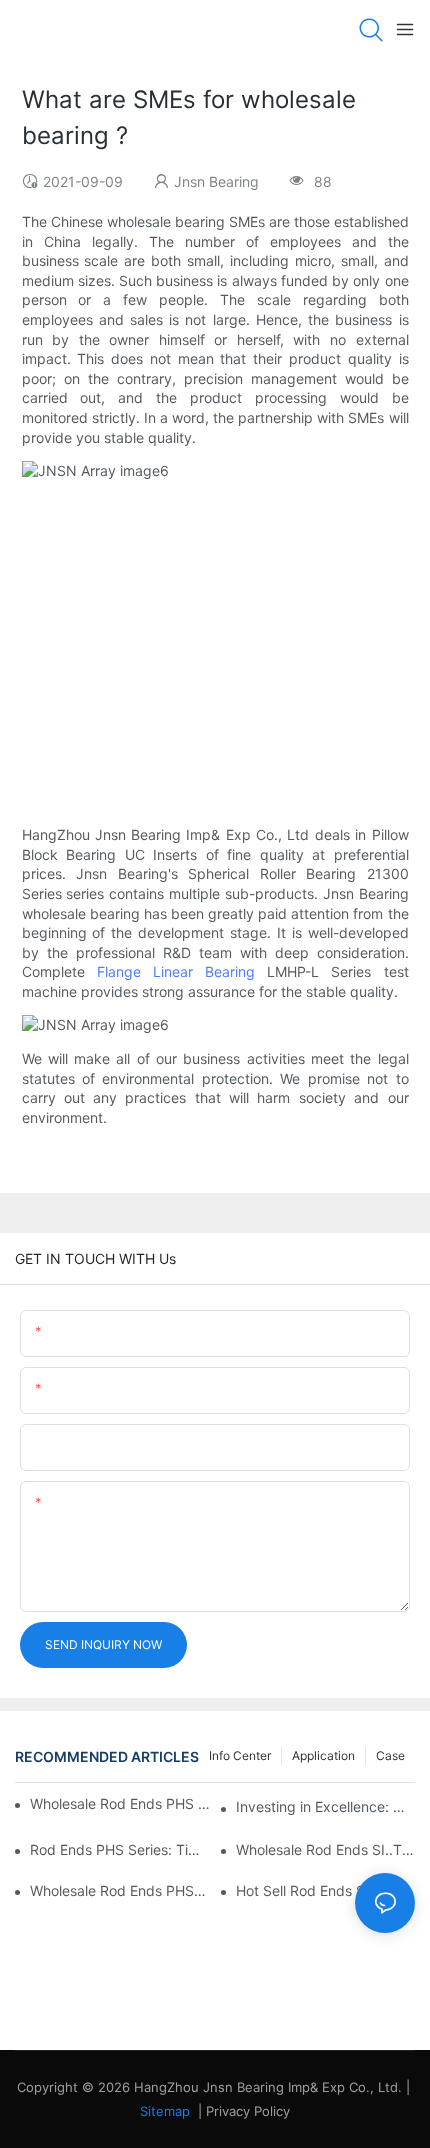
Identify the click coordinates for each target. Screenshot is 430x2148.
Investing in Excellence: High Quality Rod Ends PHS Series (325, 1806)
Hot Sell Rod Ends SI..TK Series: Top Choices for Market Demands (325, 1890)
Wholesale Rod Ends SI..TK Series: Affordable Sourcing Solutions (325, 1849)
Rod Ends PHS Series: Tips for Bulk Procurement (119, 1849)
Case (390, 1755)
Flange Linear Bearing (176, 971)
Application (323, 1755)
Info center (240, 1755)
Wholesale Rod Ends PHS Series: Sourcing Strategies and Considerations (119, 1890)
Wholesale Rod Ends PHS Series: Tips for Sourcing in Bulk (120, 1803)
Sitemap (165, 2111)
